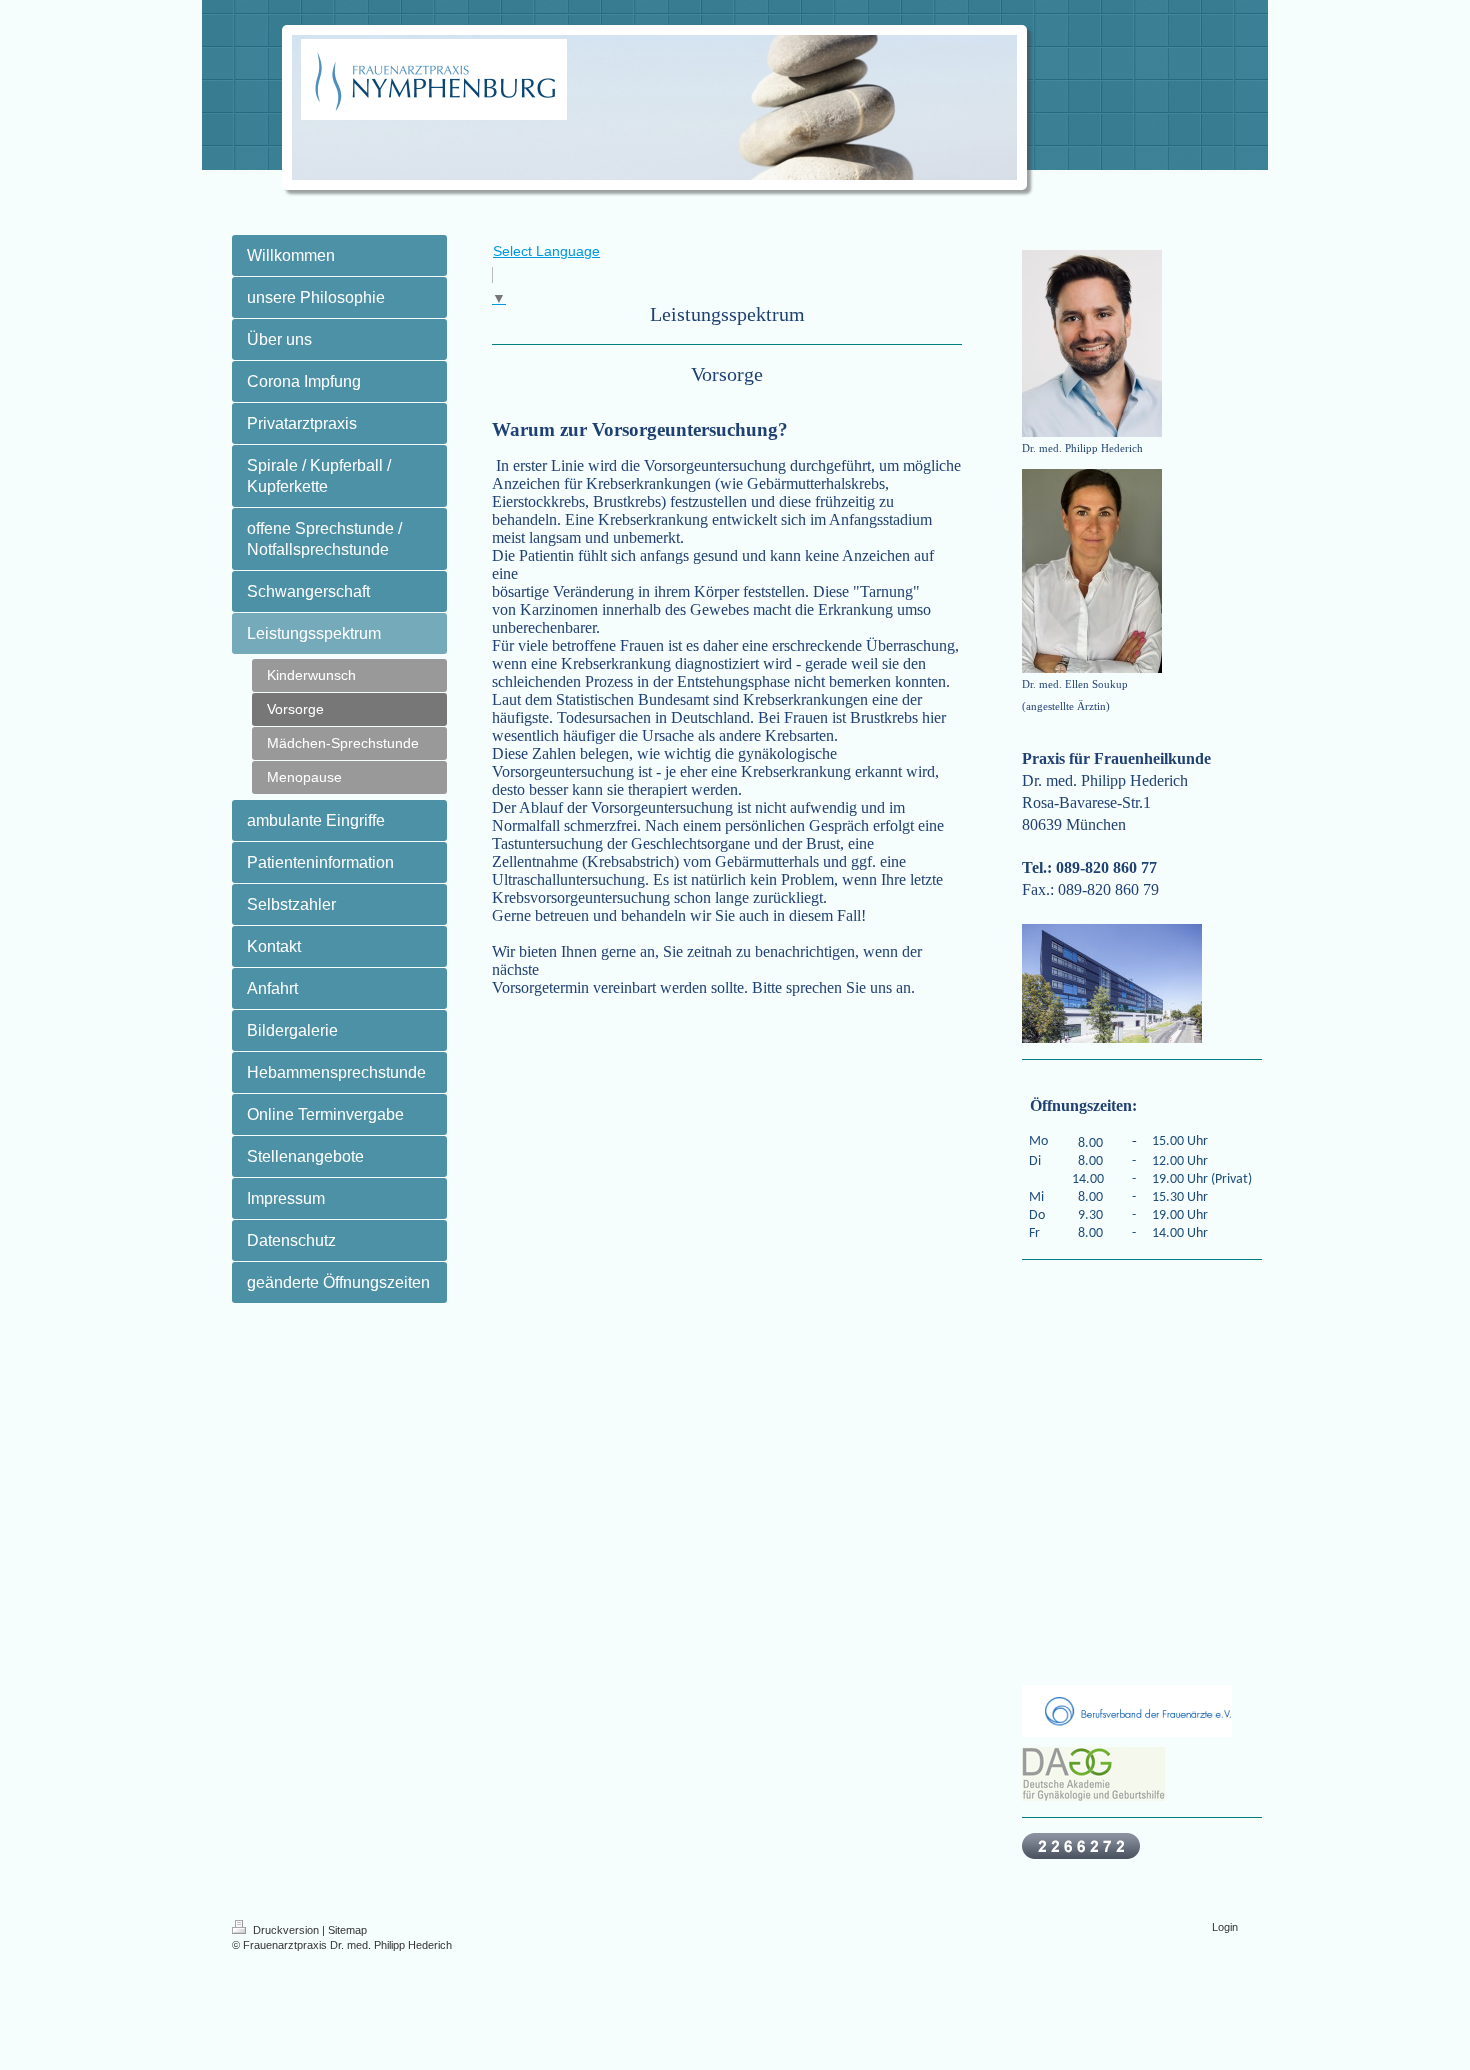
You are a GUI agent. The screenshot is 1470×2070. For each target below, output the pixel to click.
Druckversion (286, 1930)
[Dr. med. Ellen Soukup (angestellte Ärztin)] (1092, 571)
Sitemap (347, 1930)
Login (1225, 1927)
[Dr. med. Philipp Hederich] (1092, 343)
